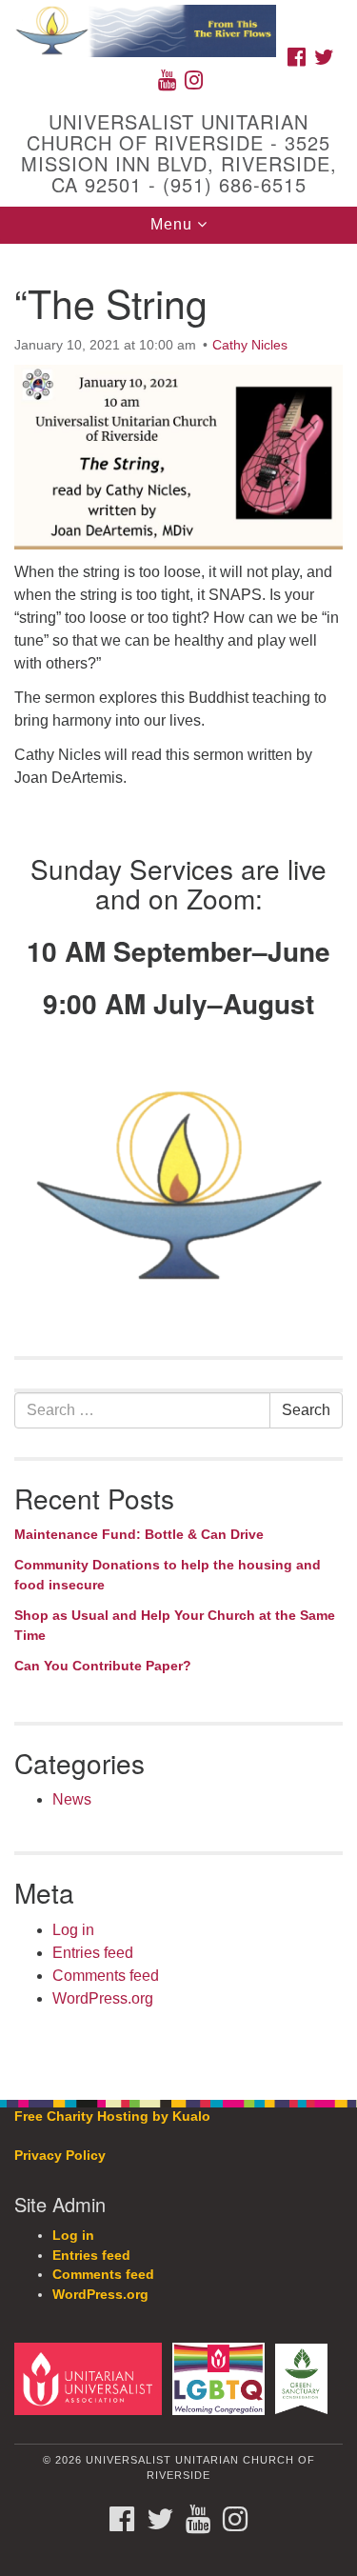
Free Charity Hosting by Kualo (112, 2117)
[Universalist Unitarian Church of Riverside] (178, 19)
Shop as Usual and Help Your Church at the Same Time (175, 1626)
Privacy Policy (60, 2156)
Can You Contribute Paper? (103, 1666)
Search (306, 1410)
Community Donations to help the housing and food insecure (168, 1575)
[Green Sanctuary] (305, 2378)
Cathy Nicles (250, 345)
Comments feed (106, 1976)
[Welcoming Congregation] (221, 2378)
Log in (73, 1930)
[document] (178, 1161)
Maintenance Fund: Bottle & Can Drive (139, 1534)
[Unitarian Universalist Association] (91, 2378)
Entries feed (93, 1953)
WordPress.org (103, 1998)
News (72, 1799)
